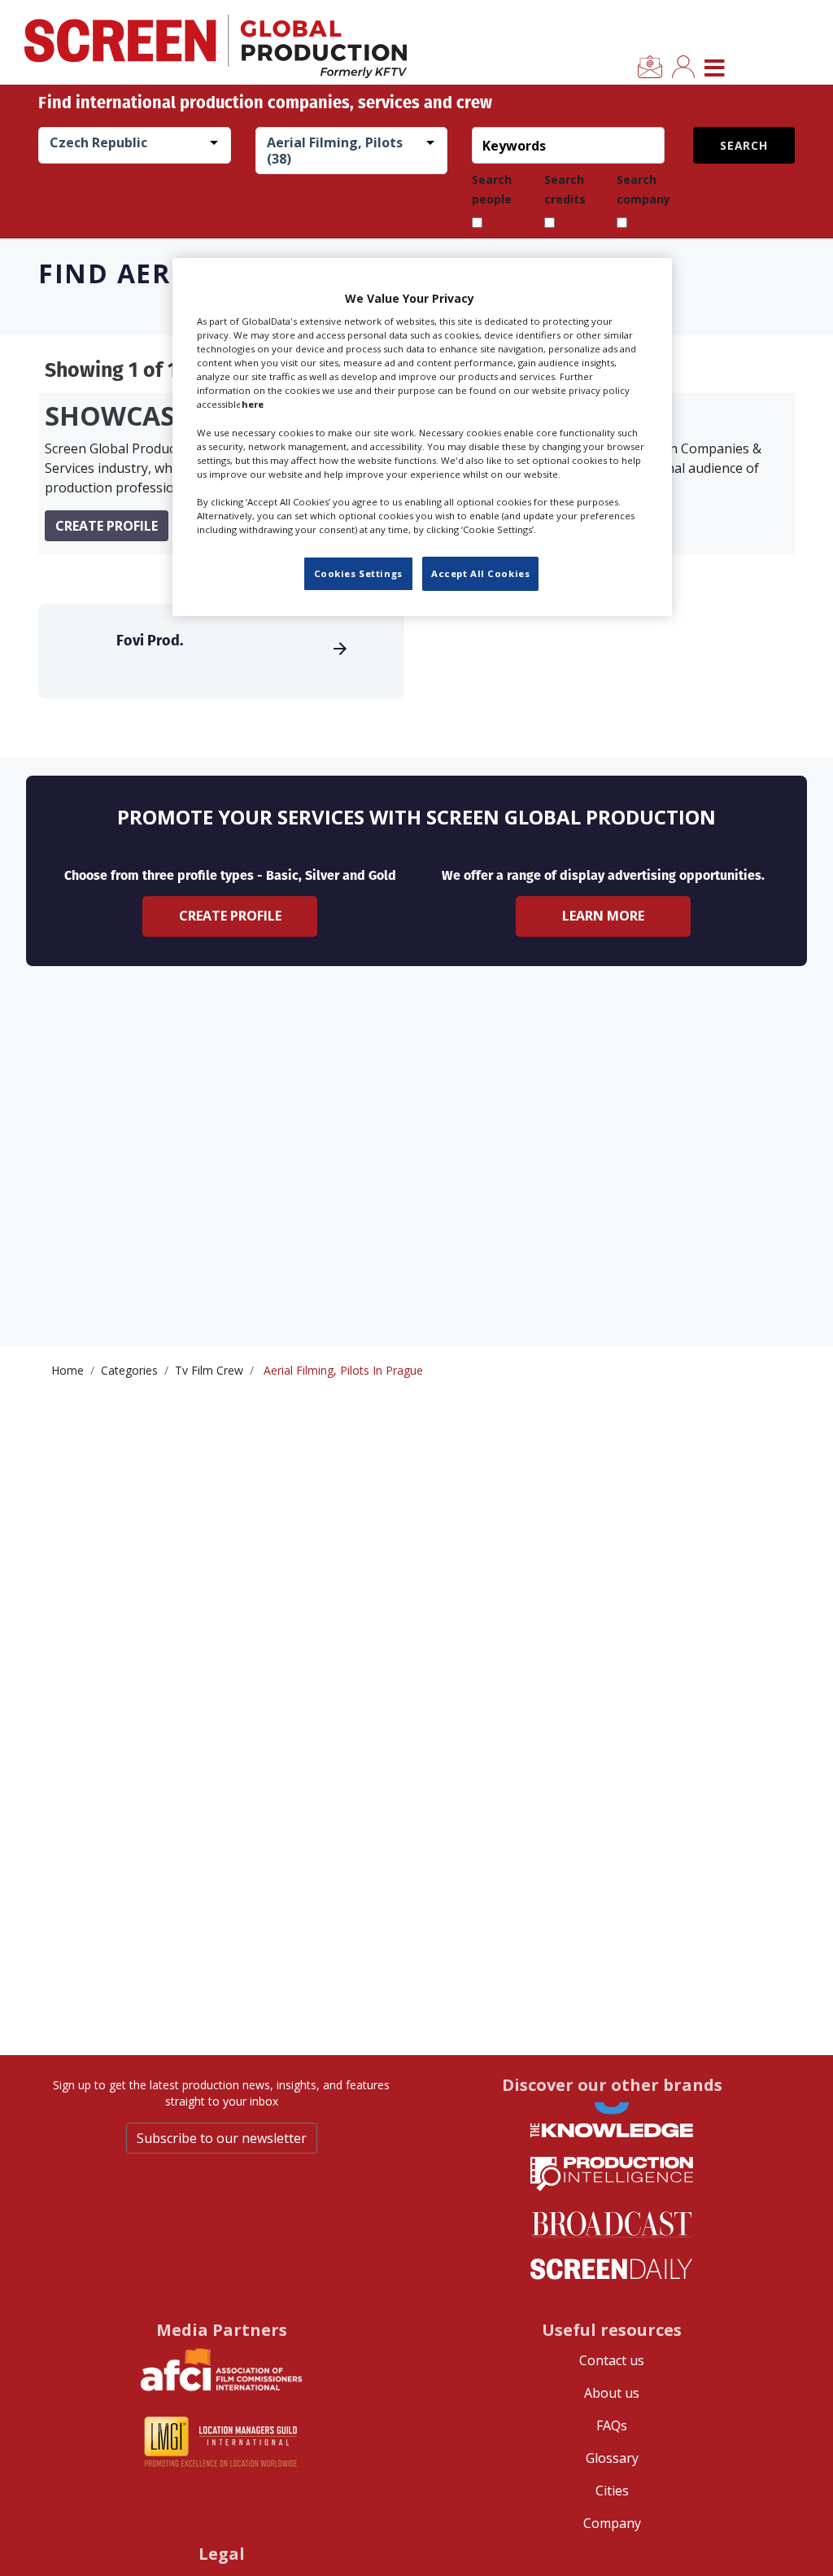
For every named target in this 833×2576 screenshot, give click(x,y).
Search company (643, 189)
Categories (129, 1370)
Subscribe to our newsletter (222, 2138)
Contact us (612, 2360)
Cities (612, 2491)
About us (612, 2393)
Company (612, 2523)
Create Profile (230, 916)
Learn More (603, 916)
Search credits (565, 189)
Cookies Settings (358, 573)
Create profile (107, 526)
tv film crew (209, 1370)
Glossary (612, 2458)
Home (68, 1370)
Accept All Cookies (480, 573)
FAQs (612, 2425)
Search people (492, 189)
